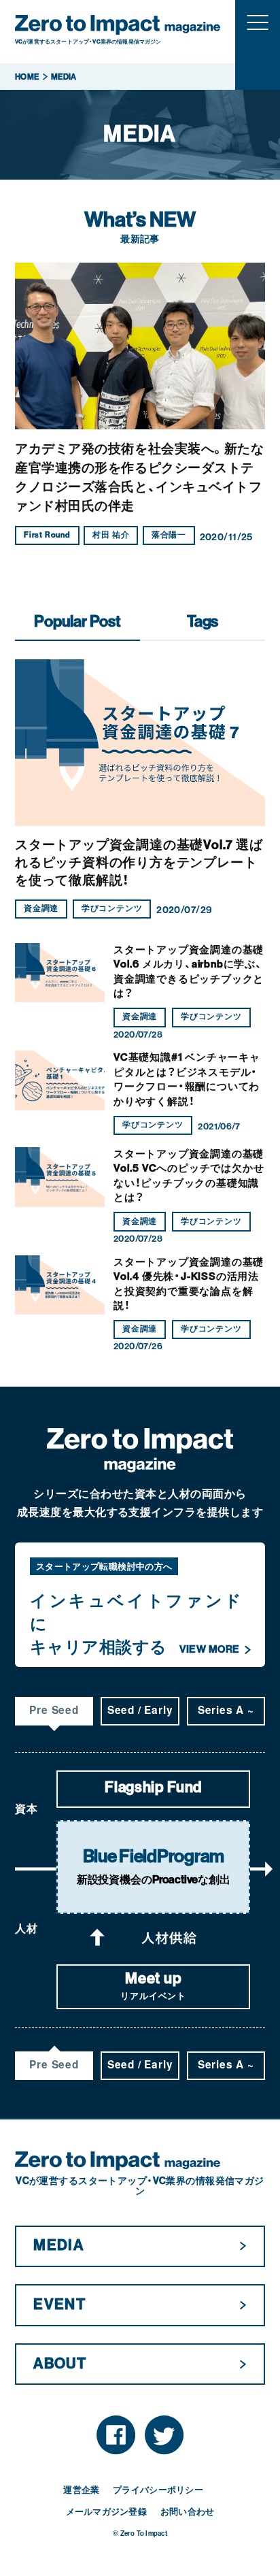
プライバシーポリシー (158, 2490)
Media (58, 2245)
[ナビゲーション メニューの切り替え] (258, 22)
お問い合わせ (188, 2512)
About (60, 2364)
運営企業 (81, 2490)
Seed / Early (140, 1710)
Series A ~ (226, 1710)
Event (59, 2305)
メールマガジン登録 (106, 2512)
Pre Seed (54, 1710)
